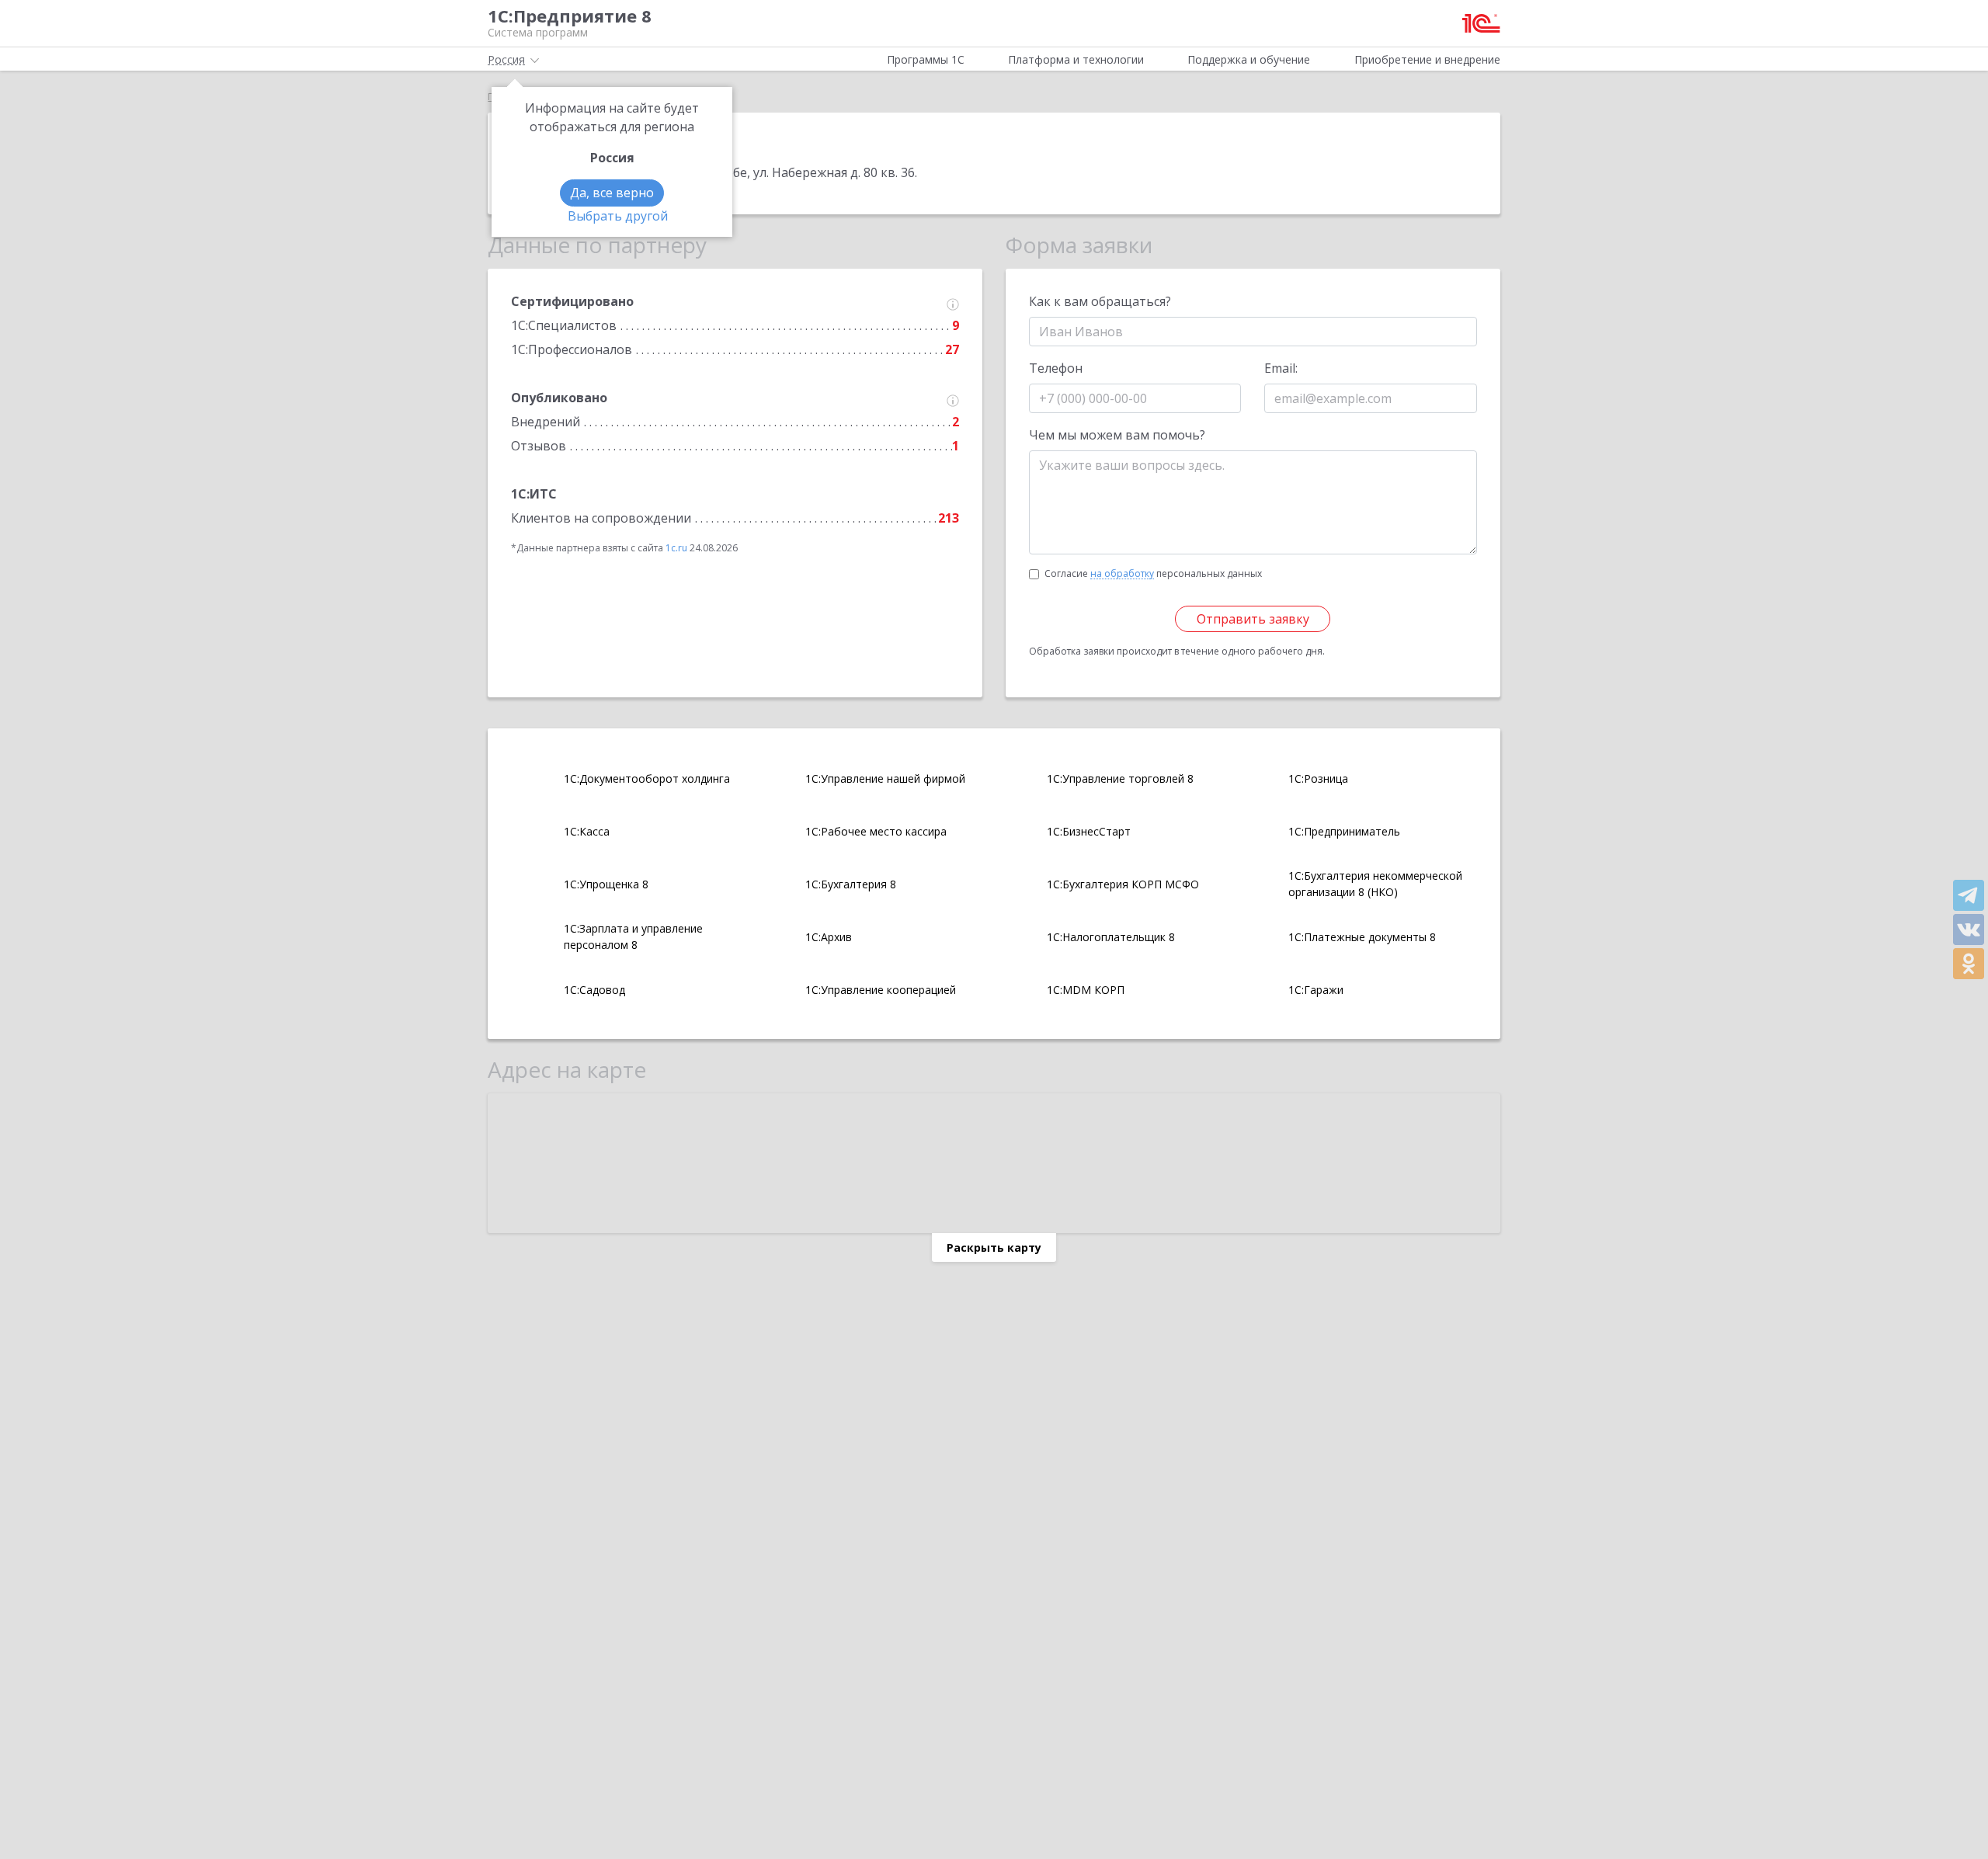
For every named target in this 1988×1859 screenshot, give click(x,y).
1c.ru (676, 548)
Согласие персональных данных (1153, 573)
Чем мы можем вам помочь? (1117, 435)
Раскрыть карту (994, 1247)
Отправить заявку (1253, 619)
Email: (1281, 368)
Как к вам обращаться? (1100, 301)
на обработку (1122, 574)
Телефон (1056, 368)
